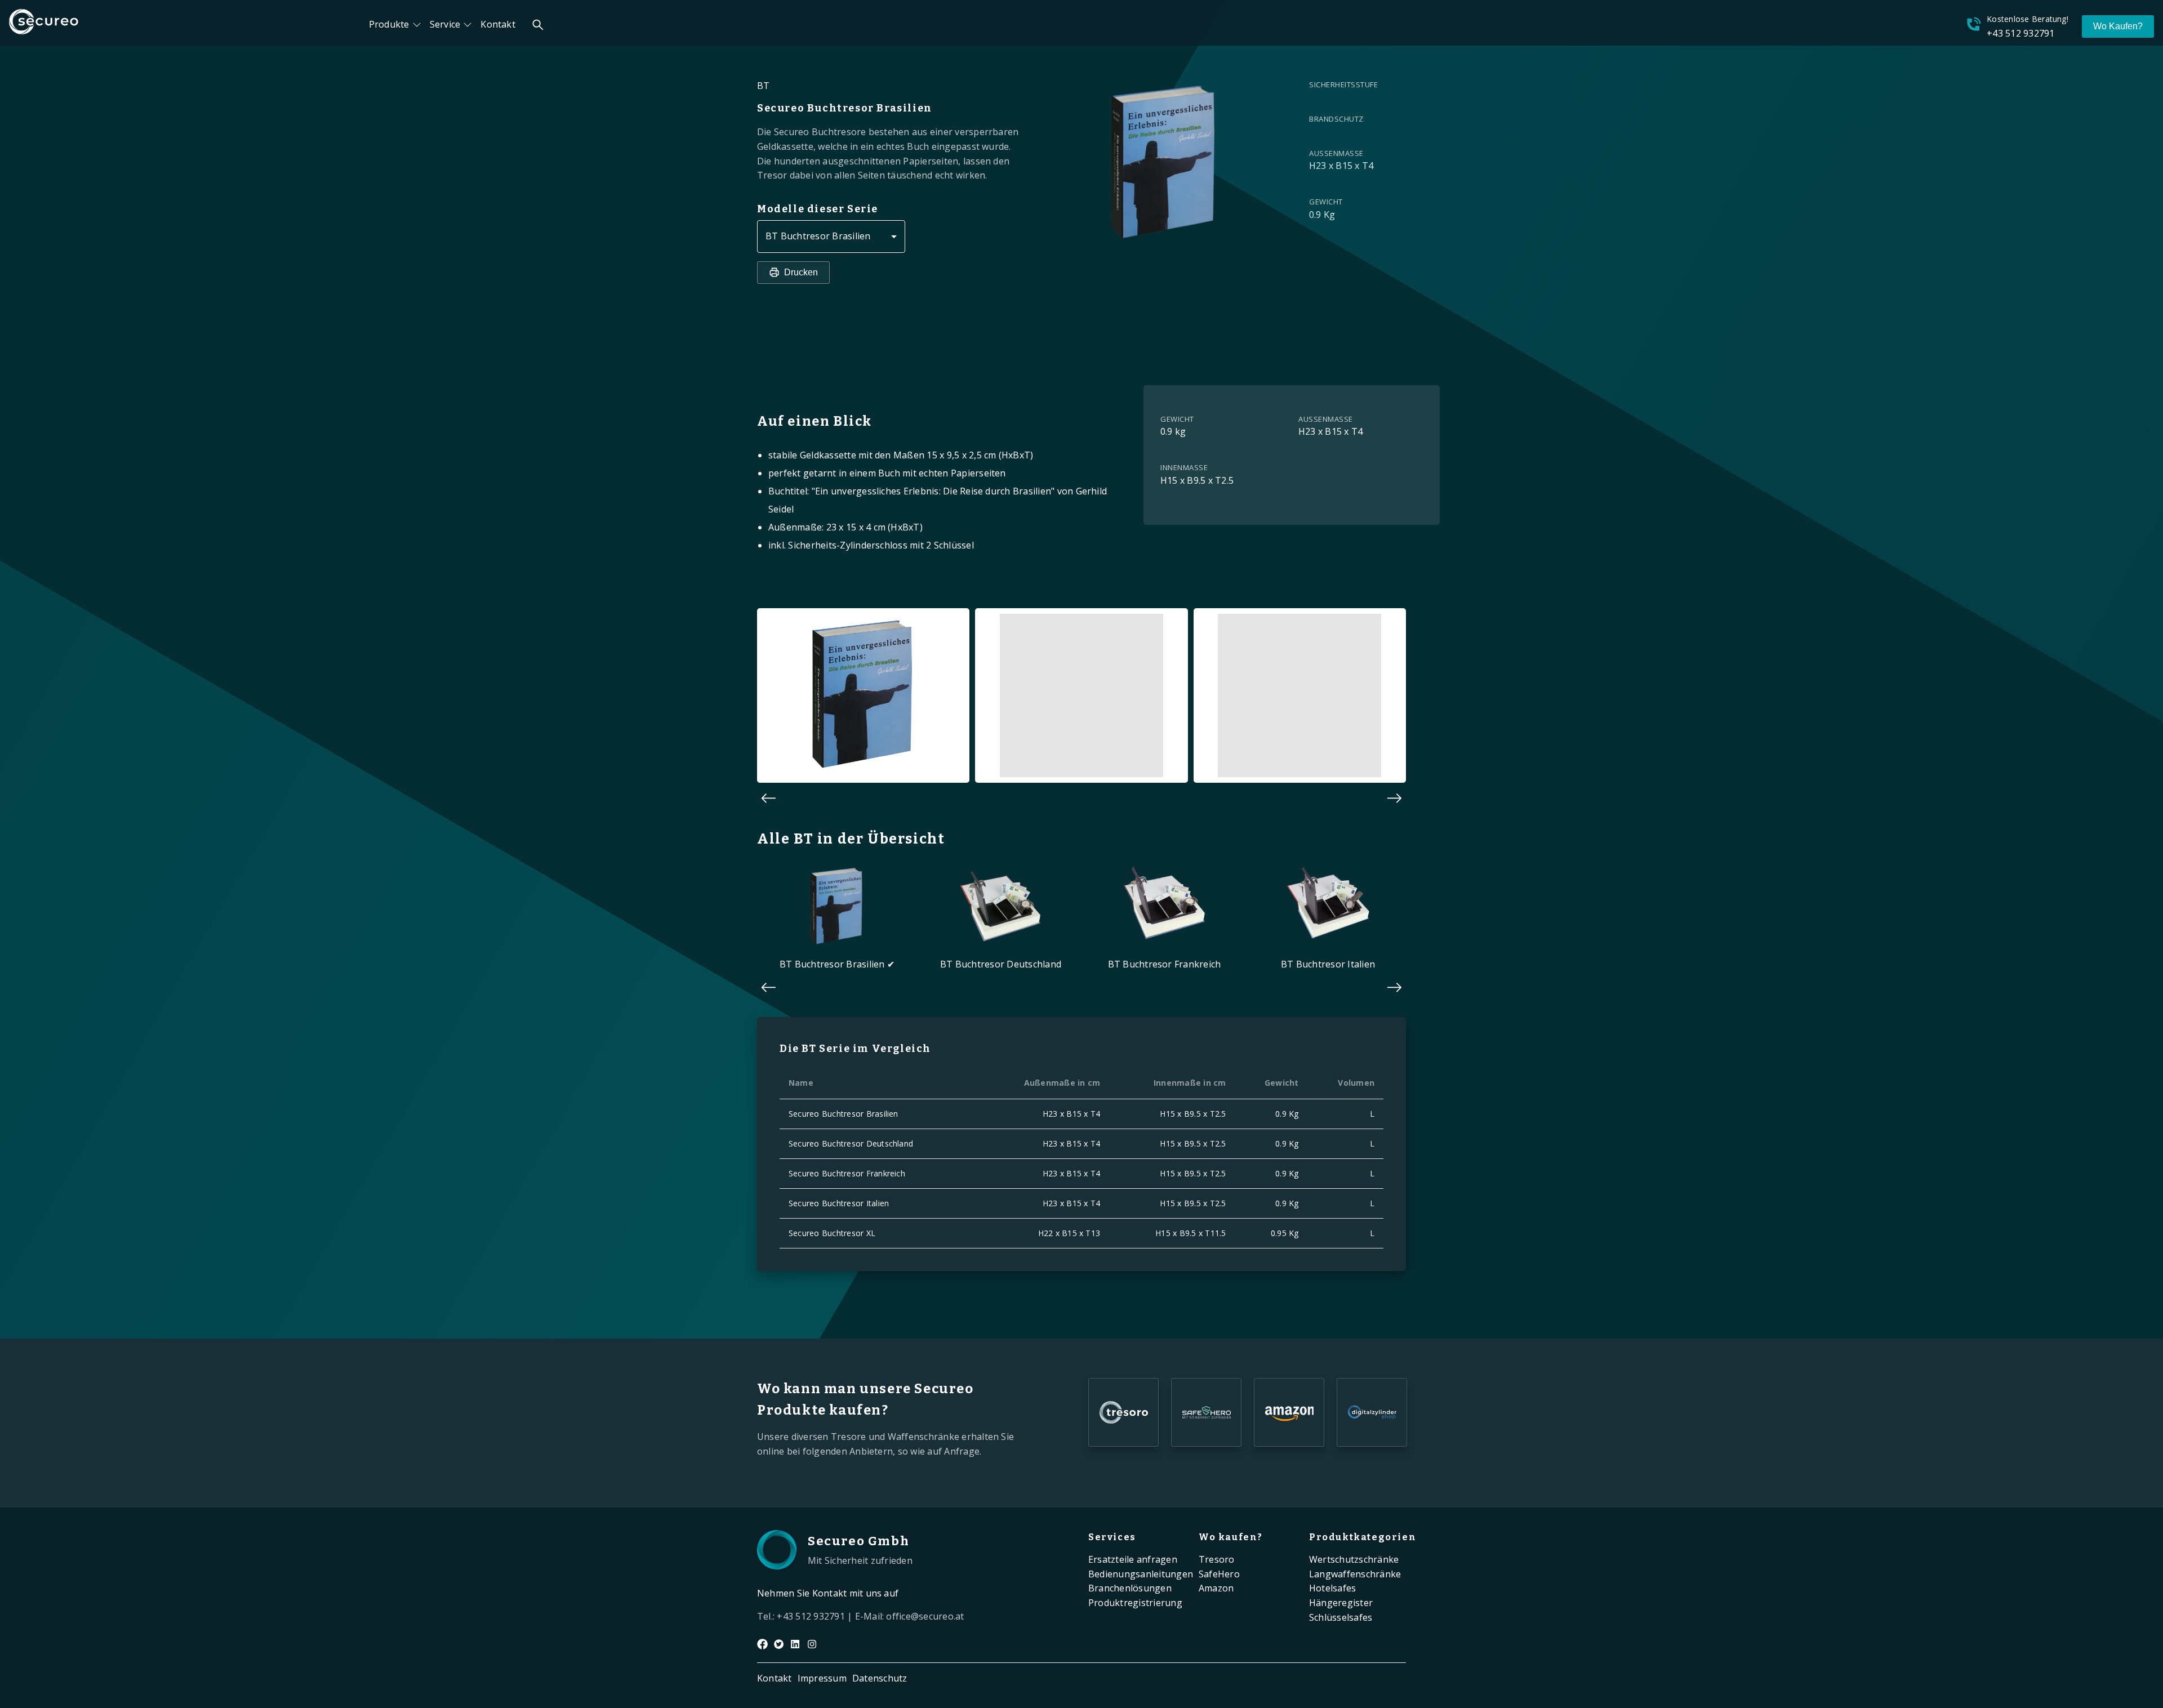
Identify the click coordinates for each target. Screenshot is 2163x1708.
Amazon (1216, 1588)
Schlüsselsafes (1341, 1617)
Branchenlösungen (1130, 1588)
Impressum (822, 1678)
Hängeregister (1341, 1603)
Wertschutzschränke (1354, 1559)
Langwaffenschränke (1355, 1574)
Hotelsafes (1332, 1588)
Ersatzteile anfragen (1133, 1559)
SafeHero (1219, 1574)
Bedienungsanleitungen (1141, 1574)
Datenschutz (880, 1678)
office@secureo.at (925, 1616)
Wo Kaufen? (2118, 26)
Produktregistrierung (1135, 1603)
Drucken (801, 272)
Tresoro (1217, 1559)
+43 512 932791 (2020, 33)
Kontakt (498, 24)
